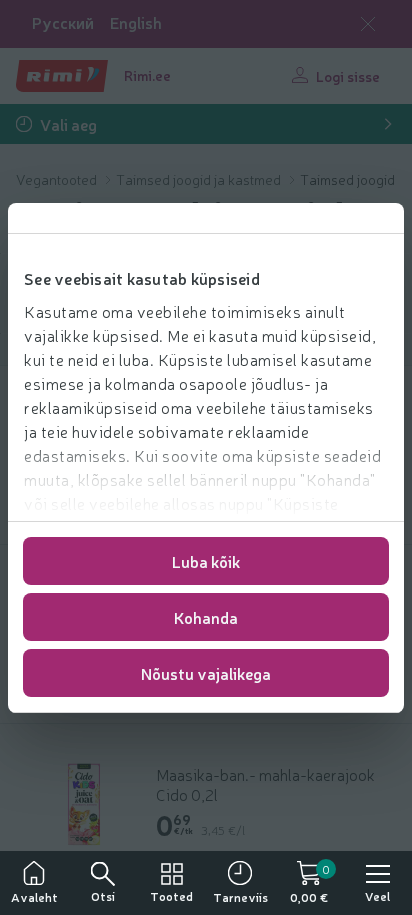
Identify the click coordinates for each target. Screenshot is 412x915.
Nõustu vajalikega (206, 673)
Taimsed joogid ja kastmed (200, 179)
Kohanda (206, 617)
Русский (63, 22)
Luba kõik (206, 561)
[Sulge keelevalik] (368, 24)
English (136, 22)
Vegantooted (58, 179)
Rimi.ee (147, 75)
